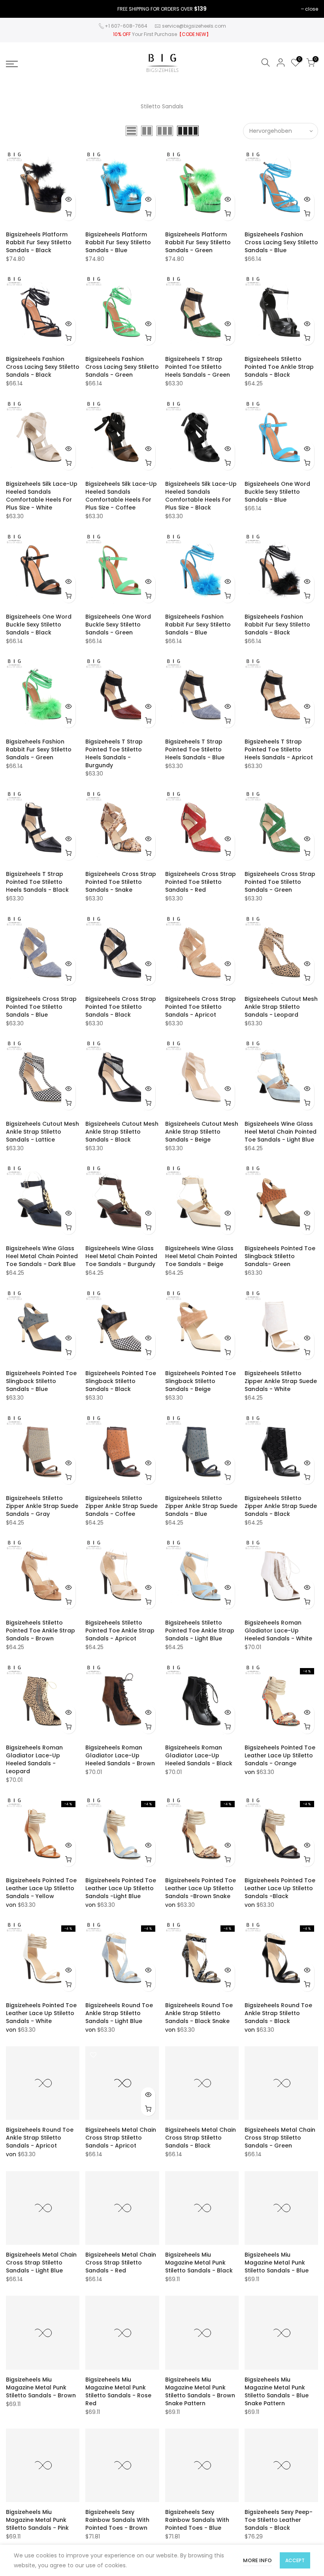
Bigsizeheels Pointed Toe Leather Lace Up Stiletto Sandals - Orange (280, 1755)
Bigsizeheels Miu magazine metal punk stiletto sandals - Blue (277, 2263)
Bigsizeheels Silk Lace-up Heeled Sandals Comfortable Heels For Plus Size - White (42, 496)
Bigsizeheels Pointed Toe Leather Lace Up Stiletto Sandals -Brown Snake (201, 1888)
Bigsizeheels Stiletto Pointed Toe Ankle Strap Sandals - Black (279, 367)
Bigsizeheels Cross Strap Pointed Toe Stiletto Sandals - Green (280, 882)
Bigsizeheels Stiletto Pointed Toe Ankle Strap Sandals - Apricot (120, 1631)
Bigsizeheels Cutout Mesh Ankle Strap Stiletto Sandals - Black (122, 1132)
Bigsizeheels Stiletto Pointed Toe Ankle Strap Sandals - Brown (40, 1631)
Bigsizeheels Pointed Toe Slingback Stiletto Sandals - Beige (201, 1381)
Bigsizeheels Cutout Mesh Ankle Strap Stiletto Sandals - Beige (202, 1132)
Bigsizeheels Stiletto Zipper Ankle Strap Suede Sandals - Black (281, 1506)
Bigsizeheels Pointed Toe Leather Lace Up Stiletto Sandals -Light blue (121, 1888)
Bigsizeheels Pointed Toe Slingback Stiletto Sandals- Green (280, 1256)
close (312, 9)
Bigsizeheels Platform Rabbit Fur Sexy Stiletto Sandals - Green (198, 242)
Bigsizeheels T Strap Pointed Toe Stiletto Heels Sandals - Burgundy (114, 753)
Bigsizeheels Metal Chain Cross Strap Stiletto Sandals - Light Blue (41, 2263)
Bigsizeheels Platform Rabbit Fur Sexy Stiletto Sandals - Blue (118, 242)
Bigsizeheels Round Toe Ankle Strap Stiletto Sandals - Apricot (40, 2138)
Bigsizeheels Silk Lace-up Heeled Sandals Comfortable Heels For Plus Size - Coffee (121, 496)
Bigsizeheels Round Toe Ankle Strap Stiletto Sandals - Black (278, 2013)
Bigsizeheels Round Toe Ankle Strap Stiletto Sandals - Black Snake (199, 2013)
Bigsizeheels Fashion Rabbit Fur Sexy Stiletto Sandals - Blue (198, 625)
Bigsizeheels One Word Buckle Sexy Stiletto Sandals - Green (118, 625)
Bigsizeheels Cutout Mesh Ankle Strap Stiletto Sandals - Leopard (281, 1007)
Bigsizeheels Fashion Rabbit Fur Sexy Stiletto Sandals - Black (277, 625)
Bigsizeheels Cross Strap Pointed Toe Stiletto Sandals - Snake (121, 882)
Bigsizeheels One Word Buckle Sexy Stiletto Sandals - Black (39, 625)
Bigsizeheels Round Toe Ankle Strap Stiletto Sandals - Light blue (119, 2013)
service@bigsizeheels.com (194, 26)
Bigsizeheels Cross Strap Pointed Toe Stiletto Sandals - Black (121, 1007)
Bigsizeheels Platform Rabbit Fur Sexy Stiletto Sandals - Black (39, 242)
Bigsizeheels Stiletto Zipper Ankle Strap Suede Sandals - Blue (201, 1506)
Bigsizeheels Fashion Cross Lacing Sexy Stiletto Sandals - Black (43, 367)
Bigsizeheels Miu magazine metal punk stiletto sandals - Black (199, 2263)
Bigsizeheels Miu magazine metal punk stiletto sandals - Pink (37, 2520)
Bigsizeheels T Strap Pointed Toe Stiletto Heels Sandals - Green (198, 367)
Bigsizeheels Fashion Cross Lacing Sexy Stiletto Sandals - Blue (281, 242)
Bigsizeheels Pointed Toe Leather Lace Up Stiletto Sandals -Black (280, 1888)
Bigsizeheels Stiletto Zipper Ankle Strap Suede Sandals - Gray (42, 1506)
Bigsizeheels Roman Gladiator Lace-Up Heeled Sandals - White (278, 1631)
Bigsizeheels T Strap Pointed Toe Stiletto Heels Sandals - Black (37, 882)
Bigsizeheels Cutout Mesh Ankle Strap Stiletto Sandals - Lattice (42, 1132)
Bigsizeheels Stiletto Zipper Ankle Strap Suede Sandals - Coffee (121, 1506)
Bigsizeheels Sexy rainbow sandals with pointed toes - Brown (117, 2520)
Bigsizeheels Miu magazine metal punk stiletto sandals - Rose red (118, 2391)
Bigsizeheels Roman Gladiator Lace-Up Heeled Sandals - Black (199, 1755)
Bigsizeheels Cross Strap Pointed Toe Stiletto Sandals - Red (201, 882)
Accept (295, 2560)
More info (257, 2560)
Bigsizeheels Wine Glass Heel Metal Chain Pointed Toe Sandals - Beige (201, 1256)
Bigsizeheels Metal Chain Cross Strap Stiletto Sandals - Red (121, 2263)
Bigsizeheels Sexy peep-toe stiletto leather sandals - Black (279, 2520)
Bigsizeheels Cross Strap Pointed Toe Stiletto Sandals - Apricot (201, 1007)
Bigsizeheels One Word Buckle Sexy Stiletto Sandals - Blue (277, 492)
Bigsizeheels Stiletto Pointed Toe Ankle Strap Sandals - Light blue (200, 1631)
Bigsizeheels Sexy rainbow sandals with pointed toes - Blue (197, 2520)
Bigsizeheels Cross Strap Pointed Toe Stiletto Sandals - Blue (41, 1007)
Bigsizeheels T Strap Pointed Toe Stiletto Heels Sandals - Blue (195, 749)
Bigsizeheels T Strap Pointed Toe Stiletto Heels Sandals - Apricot (279, 749)
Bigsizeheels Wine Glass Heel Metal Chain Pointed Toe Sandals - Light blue (281, 1132)
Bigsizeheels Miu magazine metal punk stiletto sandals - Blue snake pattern (277, 2391)
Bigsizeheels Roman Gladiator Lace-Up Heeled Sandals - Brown (120, 1755)
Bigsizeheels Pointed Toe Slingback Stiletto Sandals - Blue (41, 1381)
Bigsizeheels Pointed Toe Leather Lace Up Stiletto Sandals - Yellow (41, 1888)
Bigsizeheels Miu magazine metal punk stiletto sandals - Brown (41, 2387)
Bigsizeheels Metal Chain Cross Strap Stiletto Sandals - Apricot (121, 2138)
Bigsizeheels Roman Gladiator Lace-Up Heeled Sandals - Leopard (34, 1759)
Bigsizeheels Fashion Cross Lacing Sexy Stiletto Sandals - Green (122, 367)
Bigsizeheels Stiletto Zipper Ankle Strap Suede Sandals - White (281, 1381)
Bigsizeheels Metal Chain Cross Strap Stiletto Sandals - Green (280, 2138)
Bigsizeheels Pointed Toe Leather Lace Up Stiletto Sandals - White (41, 2013)
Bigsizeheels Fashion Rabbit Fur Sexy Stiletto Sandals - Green (39, 749)
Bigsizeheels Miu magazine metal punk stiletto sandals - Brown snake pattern (200, 2391)
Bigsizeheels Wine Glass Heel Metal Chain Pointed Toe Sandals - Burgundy (121, 1256)
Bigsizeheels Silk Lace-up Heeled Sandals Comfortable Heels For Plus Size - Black (201, 496)
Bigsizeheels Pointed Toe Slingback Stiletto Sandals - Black (121, 1381)
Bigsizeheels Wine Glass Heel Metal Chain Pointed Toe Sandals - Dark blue (42, 1256)
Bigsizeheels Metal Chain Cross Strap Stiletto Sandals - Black (201, 2138)
